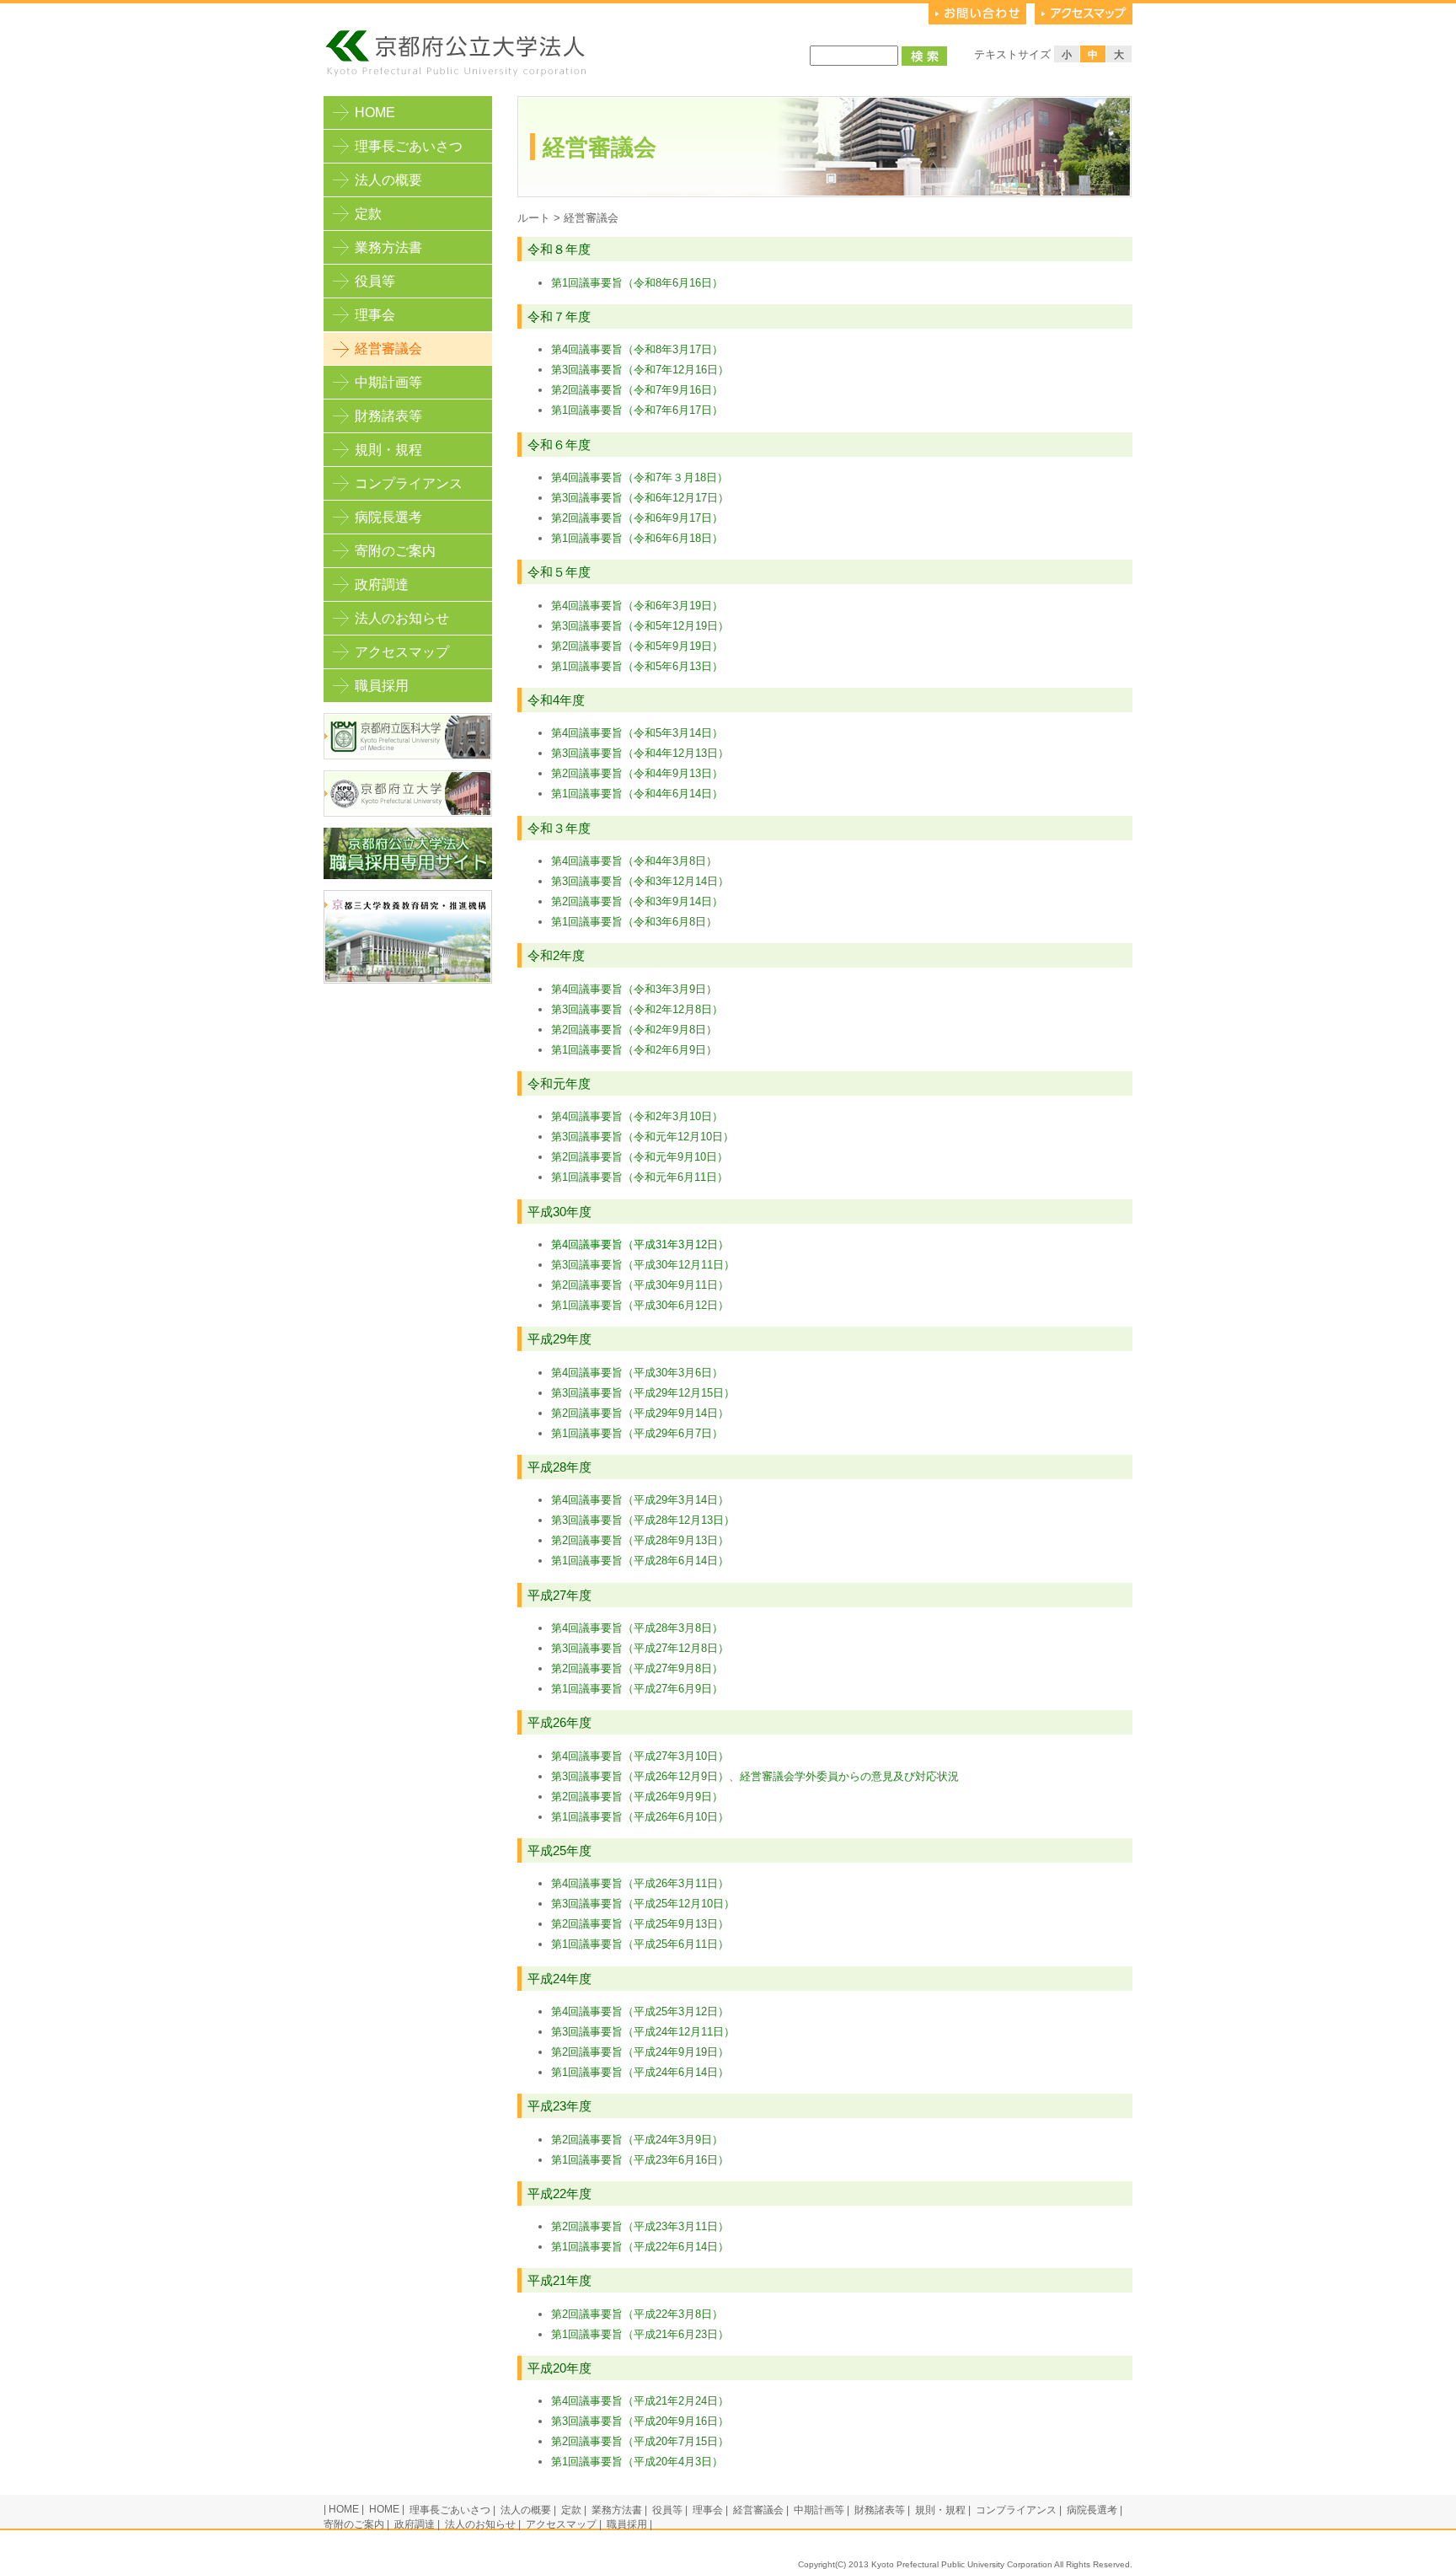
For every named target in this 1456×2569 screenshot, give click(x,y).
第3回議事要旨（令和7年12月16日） (640, 370)
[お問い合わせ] (977, 21)
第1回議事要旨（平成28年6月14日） (640, 1561)
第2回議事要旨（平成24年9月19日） (640, 2052)
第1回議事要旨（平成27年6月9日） (637, 1689)
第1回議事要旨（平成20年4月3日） (637, 2462)
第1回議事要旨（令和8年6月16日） (637, 283)
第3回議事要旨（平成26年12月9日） (640, 1776)
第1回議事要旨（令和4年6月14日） (637, 794)
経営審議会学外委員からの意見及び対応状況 (849, 1776)
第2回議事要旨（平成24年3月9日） (637, 2140)
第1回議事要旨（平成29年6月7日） (639, 1433)
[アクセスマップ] (1084, 21)
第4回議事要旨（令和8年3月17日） (637, 349)
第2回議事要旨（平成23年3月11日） (640, 2226)
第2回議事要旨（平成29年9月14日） (640, 1413)
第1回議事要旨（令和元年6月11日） (640, 1177)
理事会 (375, 315)
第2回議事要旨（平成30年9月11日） (640, 1285)
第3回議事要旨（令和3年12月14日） (640, 881)
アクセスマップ (402, 652)
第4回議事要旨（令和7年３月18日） (640, 477)
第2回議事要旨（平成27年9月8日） (637, 1668)
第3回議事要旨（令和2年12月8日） (637, 1009)
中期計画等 (388, 382)
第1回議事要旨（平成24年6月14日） (640, 2072)
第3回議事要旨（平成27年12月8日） (640, 1648)
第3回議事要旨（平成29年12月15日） (643, 1393)
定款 (368, 214)
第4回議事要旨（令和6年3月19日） (637, 606)
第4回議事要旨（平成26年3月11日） (640, 1883)
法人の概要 (388, 180)
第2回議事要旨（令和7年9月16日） (637, 390)
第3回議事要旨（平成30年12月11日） (643, 1265)
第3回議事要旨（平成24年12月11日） (643, 2032)
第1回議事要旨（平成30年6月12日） (640, 1305)
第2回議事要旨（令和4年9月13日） (637, 773)
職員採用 (382, 686)
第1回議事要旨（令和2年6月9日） (634, 1050)
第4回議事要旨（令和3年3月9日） (634, 989)
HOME (375, 113)
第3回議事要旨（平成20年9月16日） (640, 2421)
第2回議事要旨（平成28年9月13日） (640, 1540)
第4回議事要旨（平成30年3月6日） (637, 1373)
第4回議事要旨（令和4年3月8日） (634, 861)
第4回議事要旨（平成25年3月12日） (640, 2011)
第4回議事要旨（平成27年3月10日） (640, 1756)
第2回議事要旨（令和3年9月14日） (637, 901)
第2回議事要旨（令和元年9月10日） (640, 1157)
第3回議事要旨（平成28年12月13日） (643, 1520)
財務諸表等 (388, 416)
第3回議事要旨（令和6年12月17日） (640, 498)
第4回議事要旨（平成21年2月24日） (640, 2401)
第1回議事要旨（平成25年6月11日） (640, 1944)
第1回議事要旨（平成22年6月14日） (640, 2247)
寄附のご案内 (395, 551)
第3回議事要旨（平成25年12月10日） (643, 1904)
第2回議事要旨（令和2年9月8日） (634, 1030)
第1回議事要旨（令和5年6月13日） (637, 666)
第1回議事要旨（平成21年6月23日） (640, 2334)
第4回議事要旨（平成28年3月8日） (637, 1628)
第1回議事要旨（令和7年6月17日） (637, 410)
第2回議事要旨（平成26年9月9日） (637, 1797)
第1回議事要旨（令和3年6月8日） (634, 922)
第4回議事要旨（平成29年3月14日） (640, 1500)
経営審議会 (758, 2510)
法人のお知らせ (402, 618)
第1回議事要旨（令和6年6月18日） (637, 538)
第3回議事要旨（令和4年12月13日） (640, 753)
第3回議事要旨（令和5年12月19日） (640, 626)
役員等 (375, 281)
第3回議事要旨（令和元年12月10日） (642, 1137)
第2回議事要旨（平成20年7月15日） (640, 2441)
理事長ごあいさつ (409, 146)
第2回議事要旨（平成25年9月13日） (640, 1924)
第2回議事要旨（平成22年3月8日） (637, 2314)
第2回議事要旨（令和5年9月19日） (637, 646)
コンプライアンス (409, 483)
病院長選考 (388, 517)
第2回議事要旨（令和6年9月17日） (637, 518)
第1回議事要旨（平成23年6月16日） (640, 2160)
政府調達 (382, 585)
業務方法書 (388, 247)
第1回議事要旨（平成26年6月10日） (640, 1817)
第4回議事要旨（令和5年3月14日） (637, 733)
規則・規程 (388, 450)
